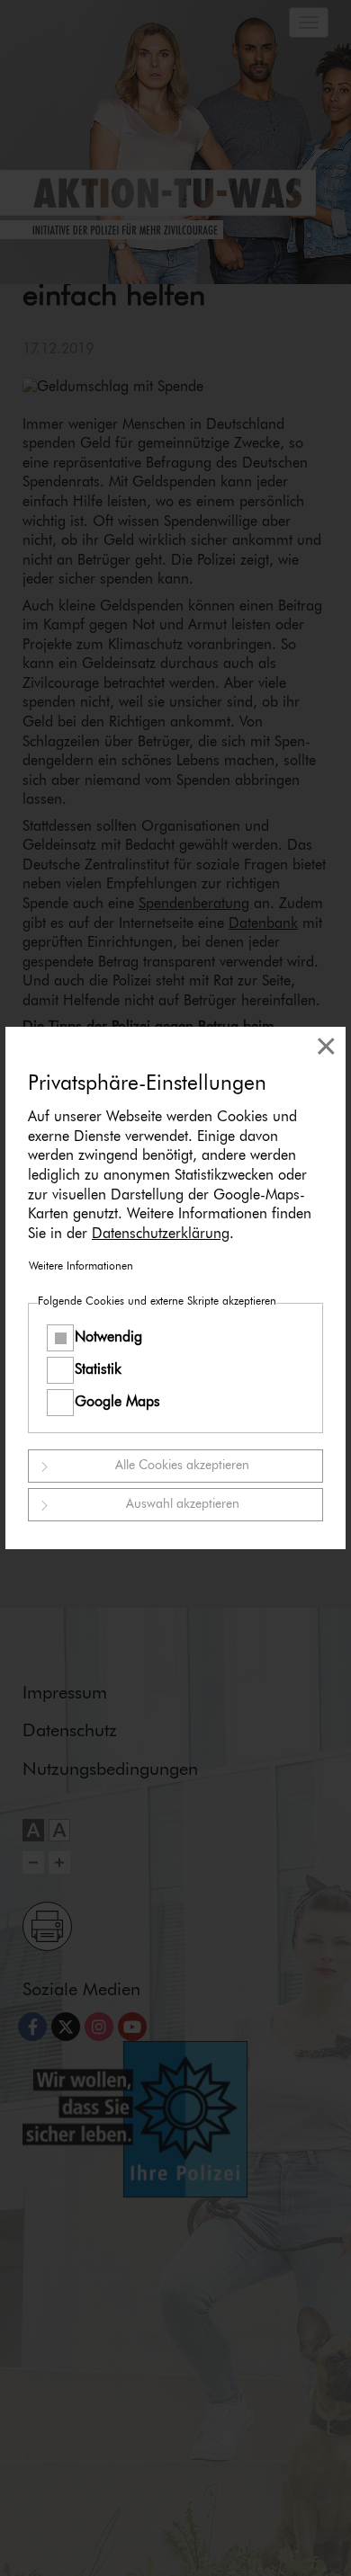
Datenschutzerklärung (161, 1234)
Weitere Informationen (81, 1267)
